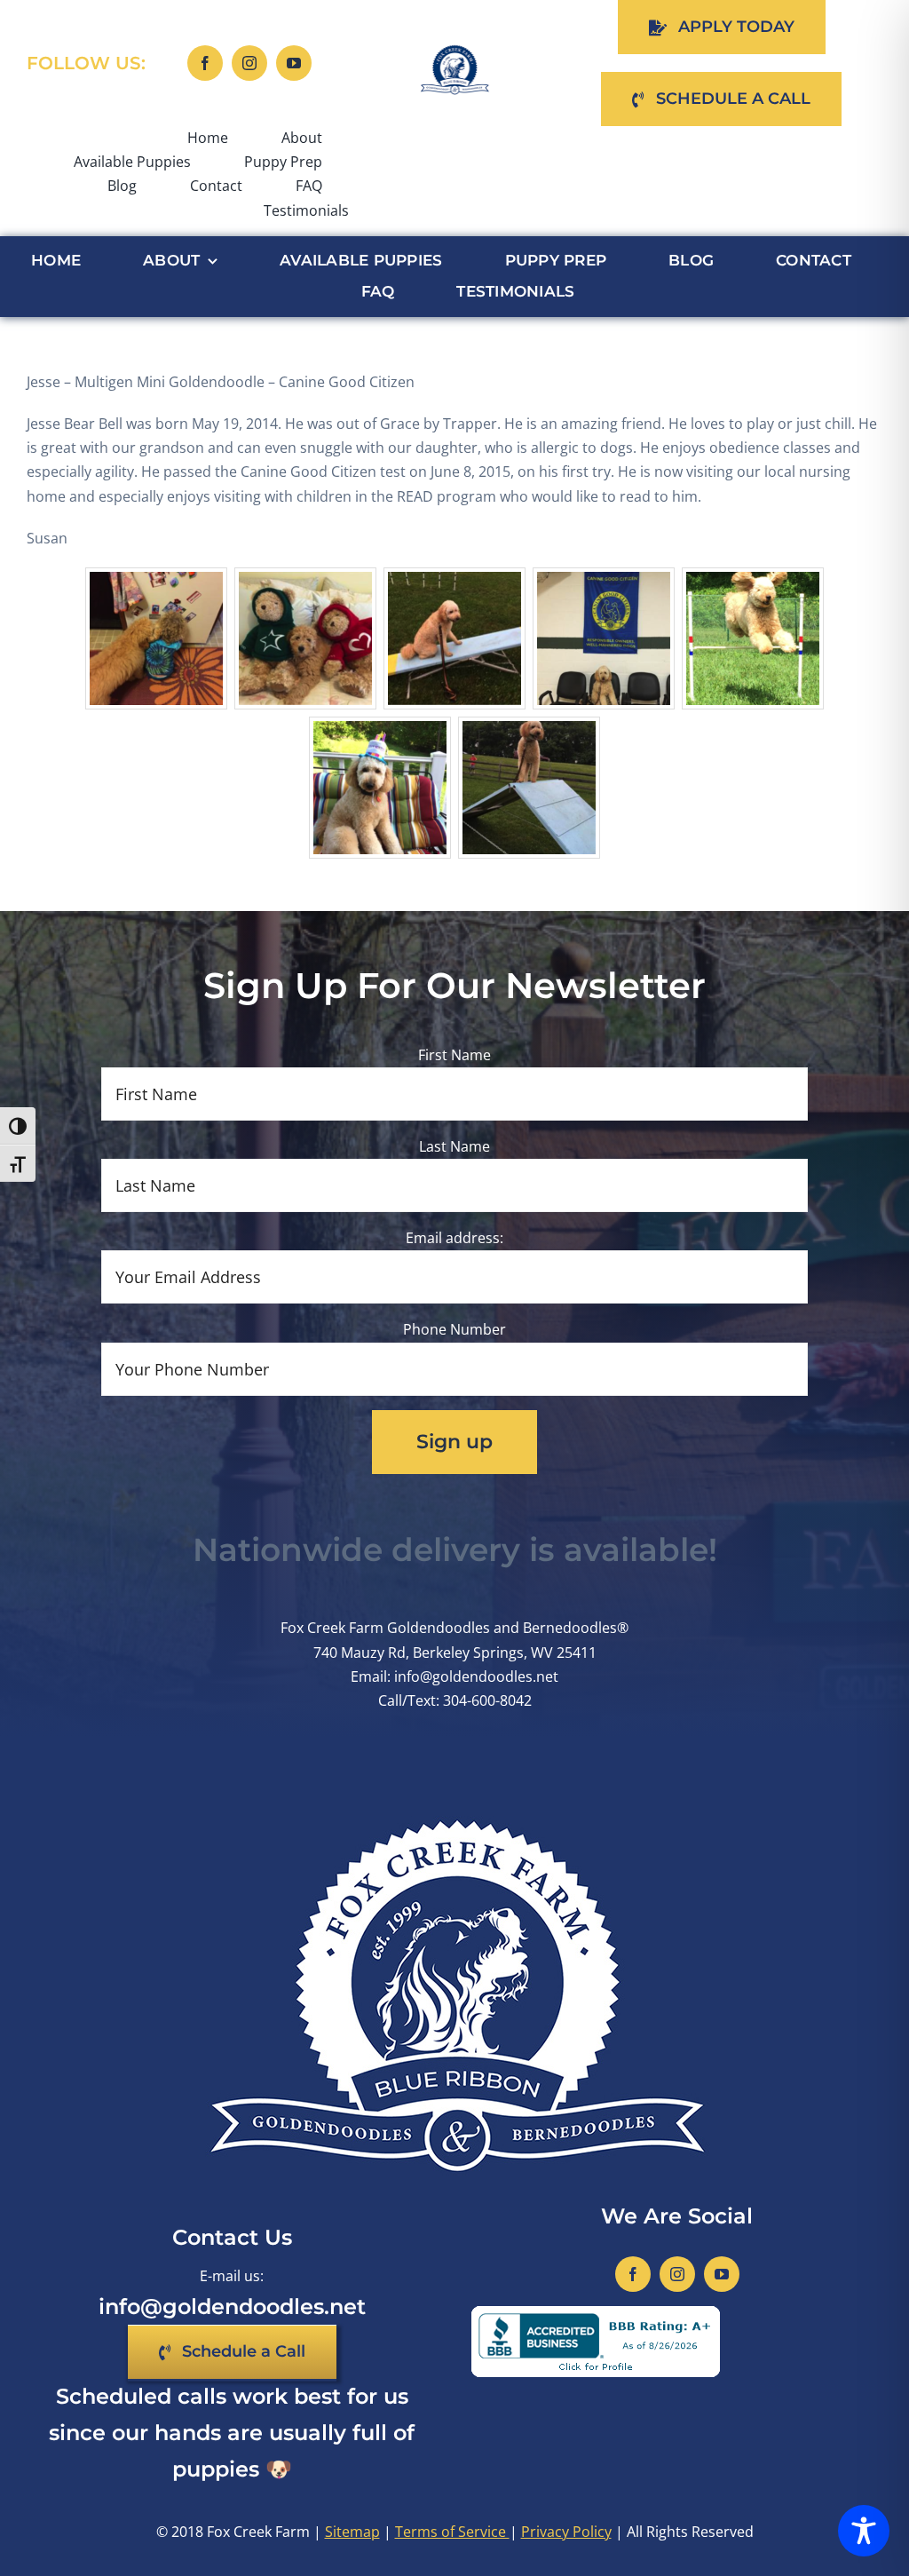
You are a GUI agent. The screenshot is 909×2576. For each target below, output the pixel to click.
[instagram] (249, 63)
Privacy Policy (566, 2532)
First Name (454, 1055)
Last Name (454, 1146)
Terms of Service (452, 2532)
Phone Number (454, 1329)
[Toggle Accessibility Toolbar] (864, 2531)
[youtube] (294, 63)
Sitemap (352, 2532)
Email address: (454, 1238)
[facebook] (205, 63)
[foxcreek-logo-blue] (454, 52)
